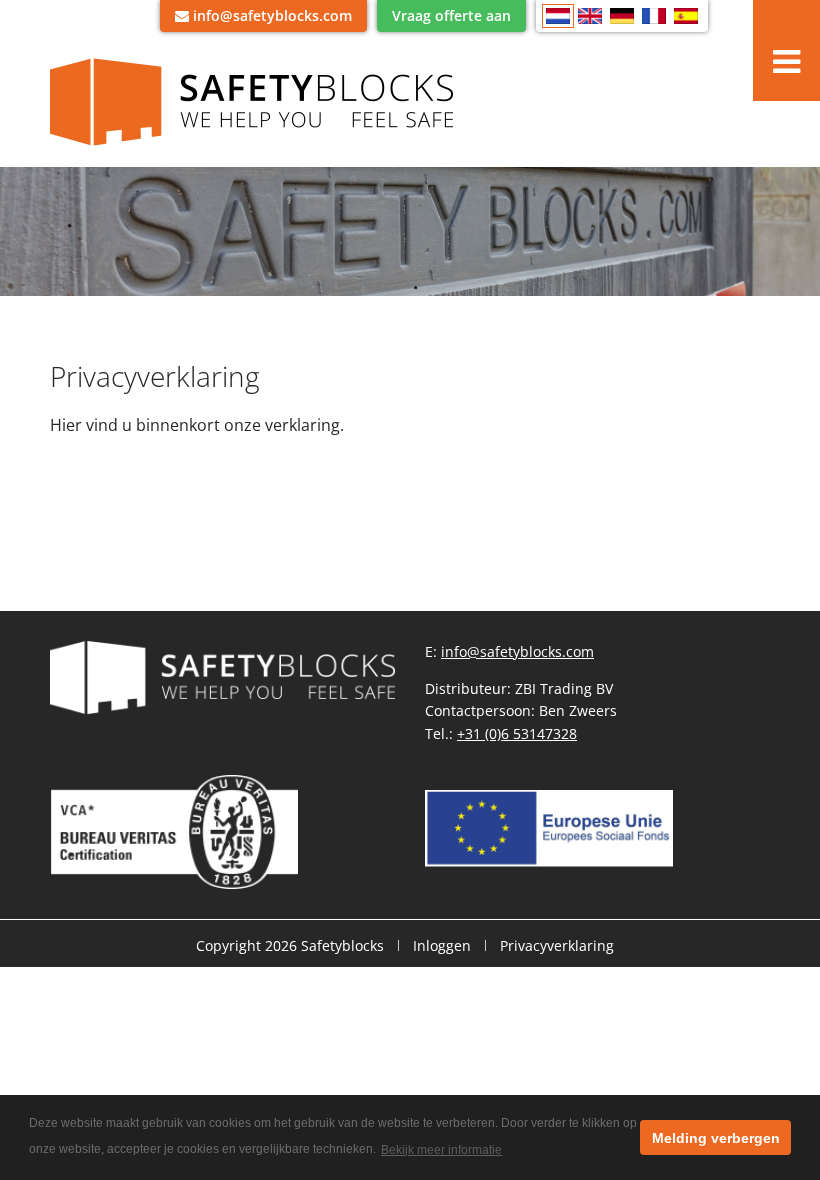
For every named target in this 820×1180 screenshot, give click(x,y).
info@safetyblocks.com (517, 651)
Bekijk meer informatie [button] (441, 1150)
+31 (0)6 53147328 (517, 733)
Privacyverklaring (557, 945)
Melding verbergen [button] (716, 1138)
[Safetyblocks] (258, 101)
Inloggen (442, 945)
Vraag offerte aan (451, 15)
